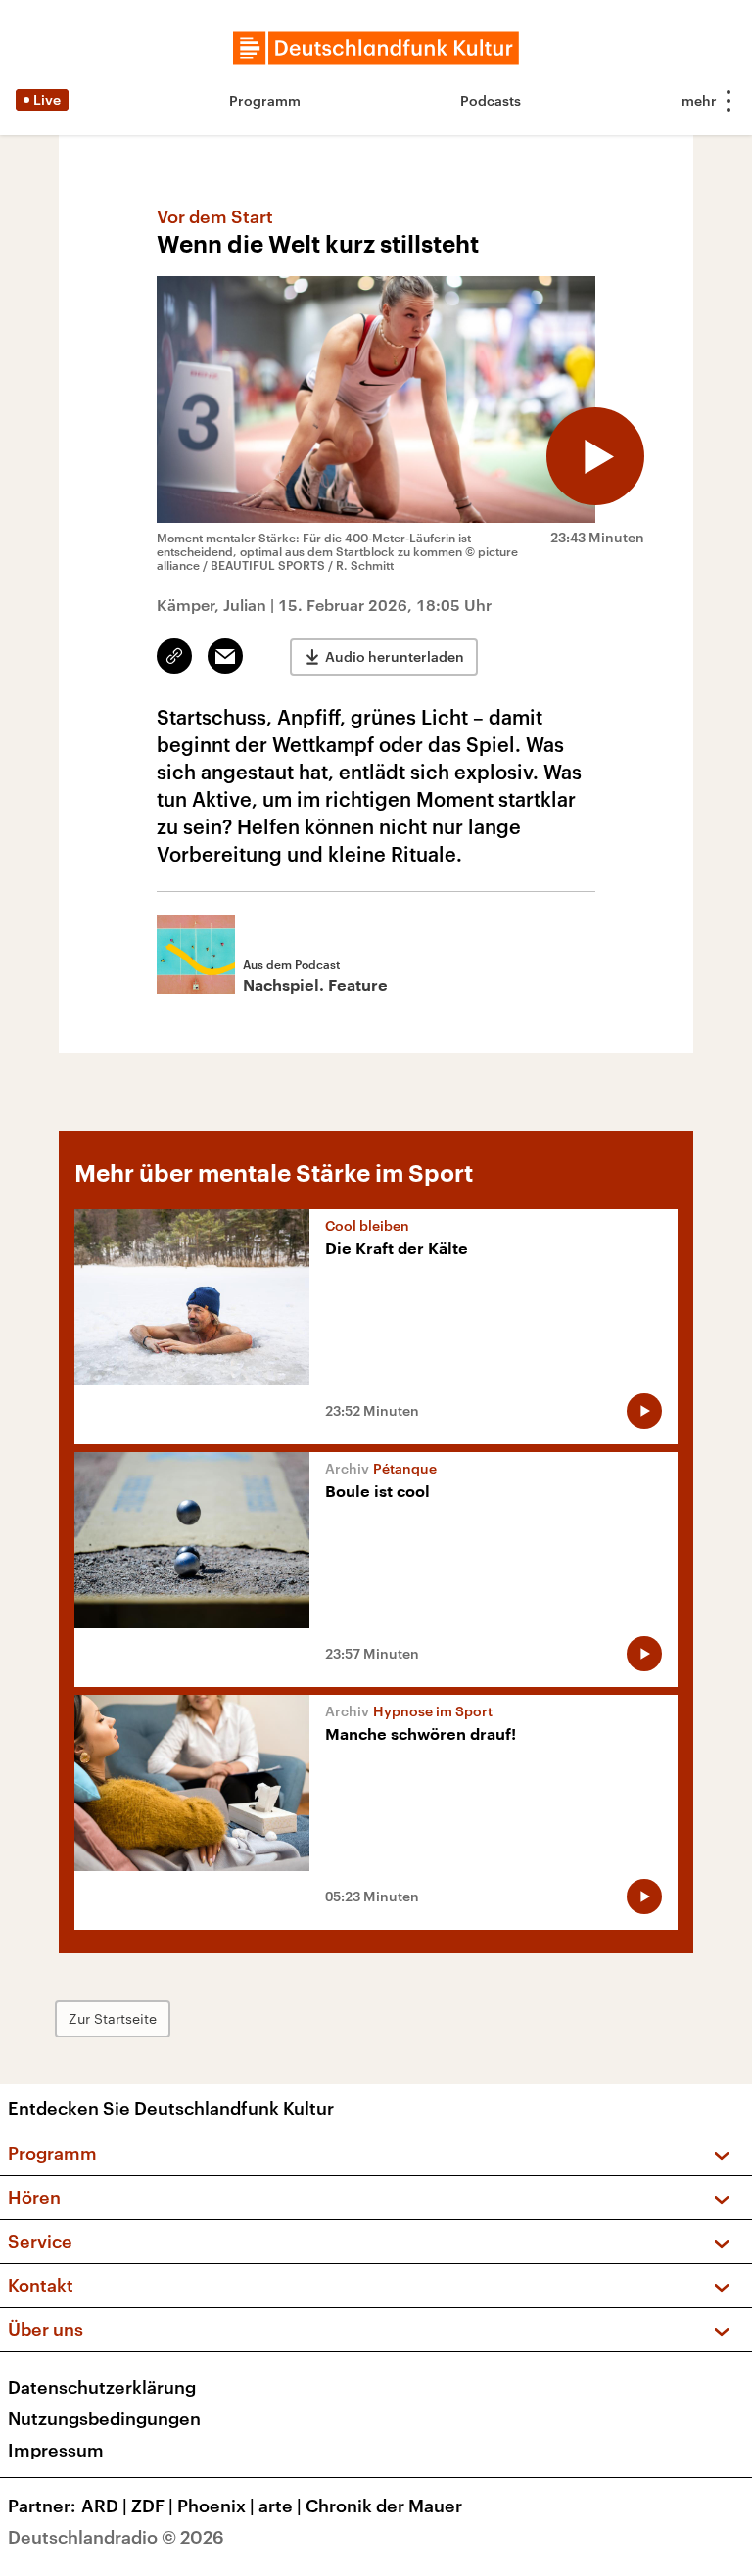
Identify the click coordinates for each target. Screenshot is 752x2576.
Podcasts (491, 100)
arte (280, 2506)
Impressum (56, 2450)
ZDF (152, 2506)
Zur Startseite (113, 2018)
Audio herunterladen (395, 656)
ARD (104, 2506)
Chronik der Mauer (384, 2506)
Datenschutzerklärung (102, 2387)
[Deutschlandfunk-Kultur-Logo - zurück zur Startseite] (376, 48)
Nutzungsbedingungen (104, 2418)
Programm (265, 100)
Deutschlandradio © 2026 (116, 2537)
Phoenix (216, 2506)
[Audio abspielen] (595, 456)
